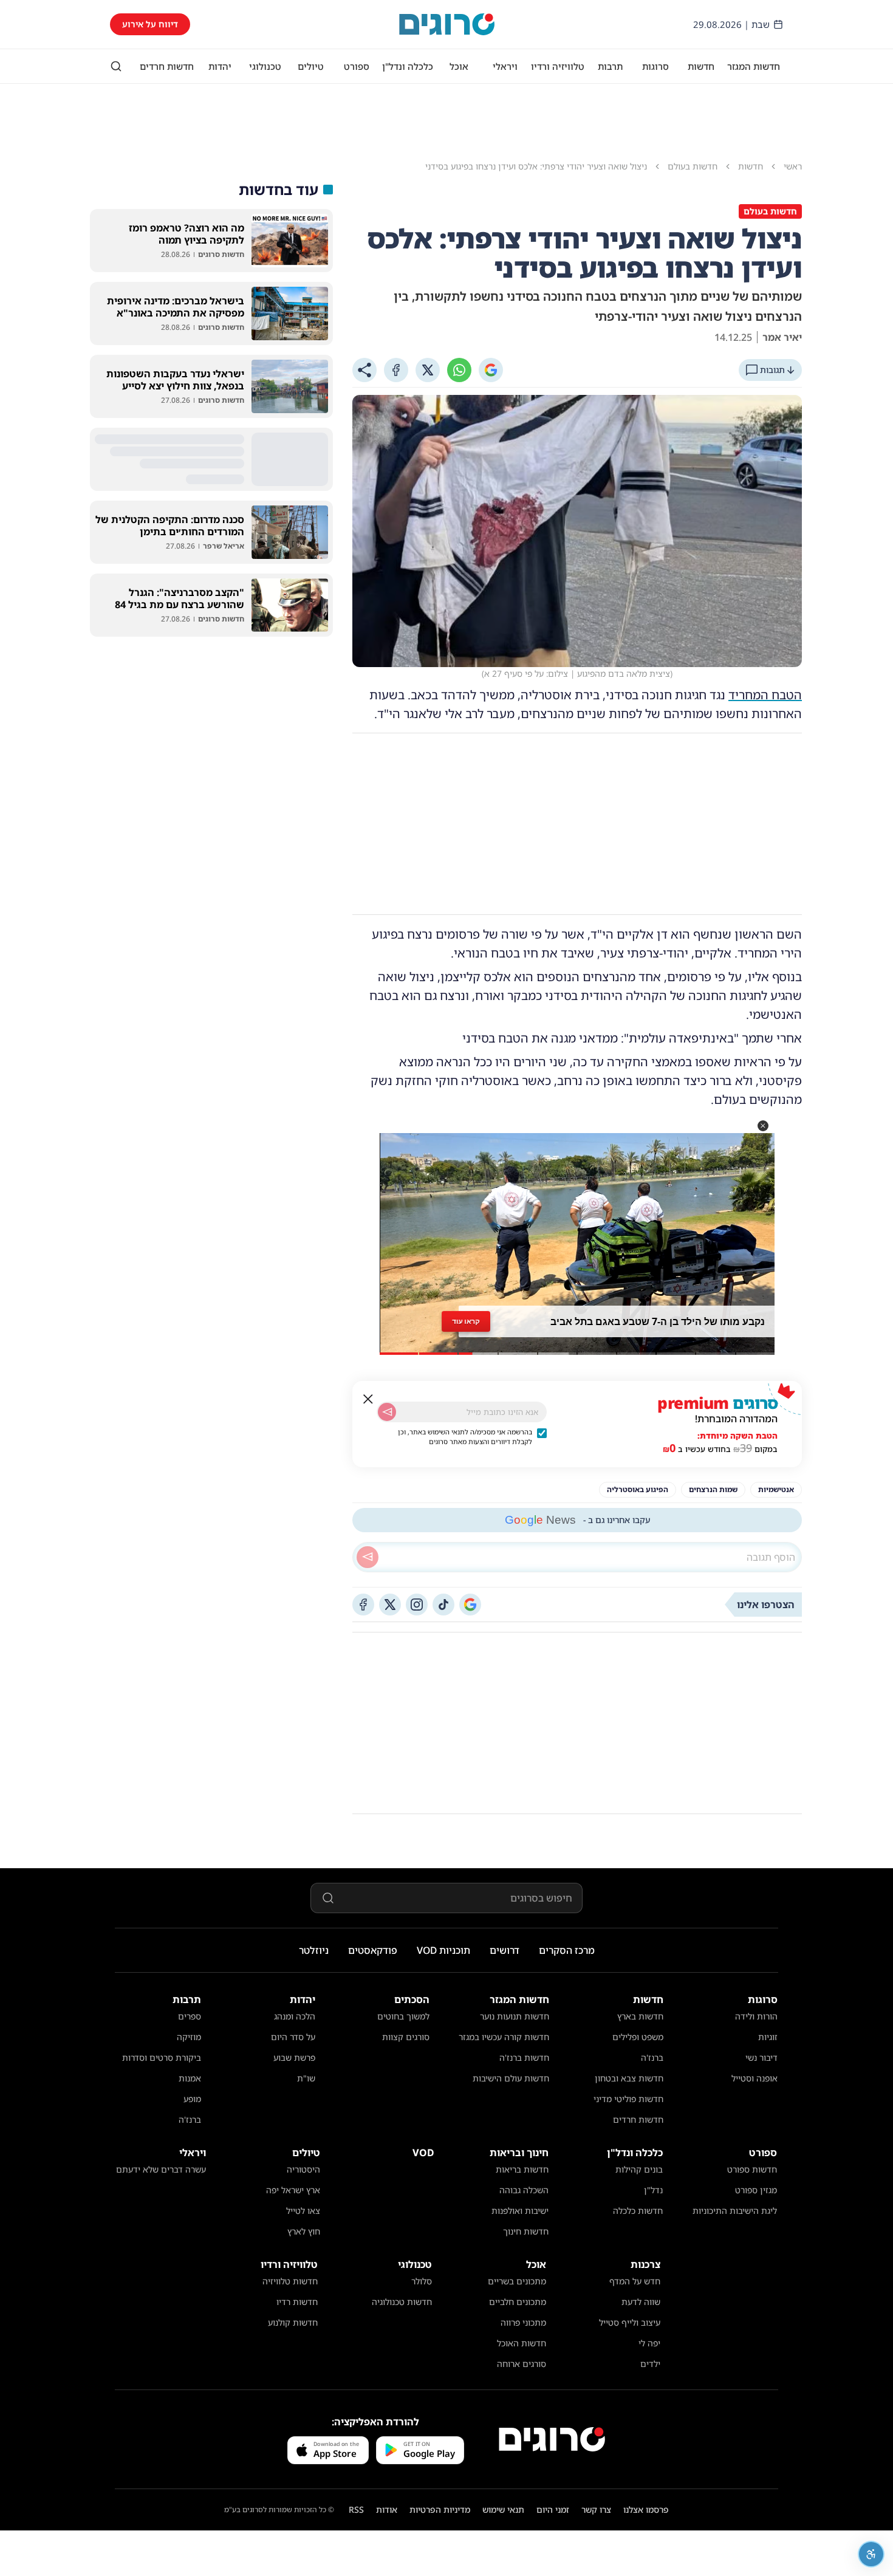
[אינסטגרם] (417, 1605)
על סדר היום (293, 2037)
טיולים (311, 66)
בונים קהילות (639, 2169)
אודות (387, 2509)
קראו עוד (466, 1321)
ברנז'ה (652, 2057)
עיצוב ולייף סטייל (630, 2322)
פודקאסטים (373, 1950)
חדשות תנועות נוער (515, 2016)
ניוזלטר (314, 1950)
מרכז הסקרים (567, 1950)
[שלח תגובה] (368, 1557)
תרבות (610, 66)
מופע (192, 2099)
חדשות (701, 66)
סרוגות (655, 66)
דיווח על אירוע (150, 24)
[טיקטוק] (443, 1605)
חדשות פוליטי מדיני (628, 2099)
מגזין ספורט (756, 2190)
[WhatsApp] (459, 370)
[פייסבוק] (363, 1605)
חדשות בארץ (640, 2016)
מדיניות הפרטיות (440, 2509)
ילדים (650, 2364)
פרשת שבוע (294, 2057)
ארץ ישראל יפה (293, 2190)
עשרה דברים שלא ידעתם (161, 2169)
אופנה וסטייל (754, 2078)
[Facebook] (396, 370)
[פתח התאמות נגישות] (871, 2554)
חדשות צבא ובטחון (629, 2078)
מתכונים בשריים (517, 2281)
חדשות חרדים (167, 66)
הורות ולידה (756, 2016)
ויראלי (505, 66)
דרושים (505, 1950)
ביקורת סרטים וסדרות (162, 2057)
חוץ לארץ (304, 2231)
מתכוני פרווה (523, 2322)
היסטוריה (303, 2169)
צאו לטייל (303, 2211)
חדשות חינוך (526, 2231)
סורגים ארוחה (522, 2364)
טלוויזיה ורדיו (558, 66)
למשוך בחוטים (403, 2016)
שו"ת (306, 2078)
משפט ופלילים (638, 2037)
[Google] (491, 370)
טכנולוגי (265, 66)
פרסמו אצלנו (646, 2509)
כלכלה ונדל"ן (408, 66)
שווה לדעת (641, 2302)
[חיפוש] (116, 66)
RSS (356, 2509)
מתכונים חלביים (518, 2302)
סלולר (422, 2281)
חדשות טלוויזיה (290, 2281)
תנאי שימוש (503, 2509)
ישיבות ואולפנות (520, 2211)
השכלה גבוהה (524, 2190)
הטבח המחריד (765, 695)
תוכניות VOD (443, 1950)
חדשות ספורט (752, 2169)
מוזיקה (189, 2037)
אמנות (190, 2078)
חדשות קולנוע (293, 2322)
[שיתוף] (364, 370)
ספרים (190, 2016)
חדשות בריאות (522, 2169)
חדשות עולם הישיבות (511, 2078)
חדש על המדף (635, 2281)
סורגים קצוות (406, 2037)
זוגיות (768, 2037)
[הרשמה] (387, 1412)
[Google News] (470, 1605)
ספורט (357, 66)
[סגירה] (368, 1399)
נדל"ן (653, 2190)
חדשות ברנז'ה (524, 2057)
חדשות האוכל (522, 2343)
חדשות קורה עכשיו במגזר (504, 2037)
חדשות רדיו (297, 2302)
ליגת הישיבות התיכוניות (735, 2211)
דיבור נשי (761, 2057)
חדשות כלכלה (638, 2211)
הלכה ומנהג (295, 2016)
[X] (428, 370)
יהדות (220, 66)
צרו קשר (596, 2509)
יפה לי (649, 2343)
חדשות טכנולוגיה (402, 2302)
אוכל (459, 66)
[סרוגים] (552, 2439)
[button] (763, 1126)
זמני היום (553, 2509)
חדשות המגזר (754, 66)
